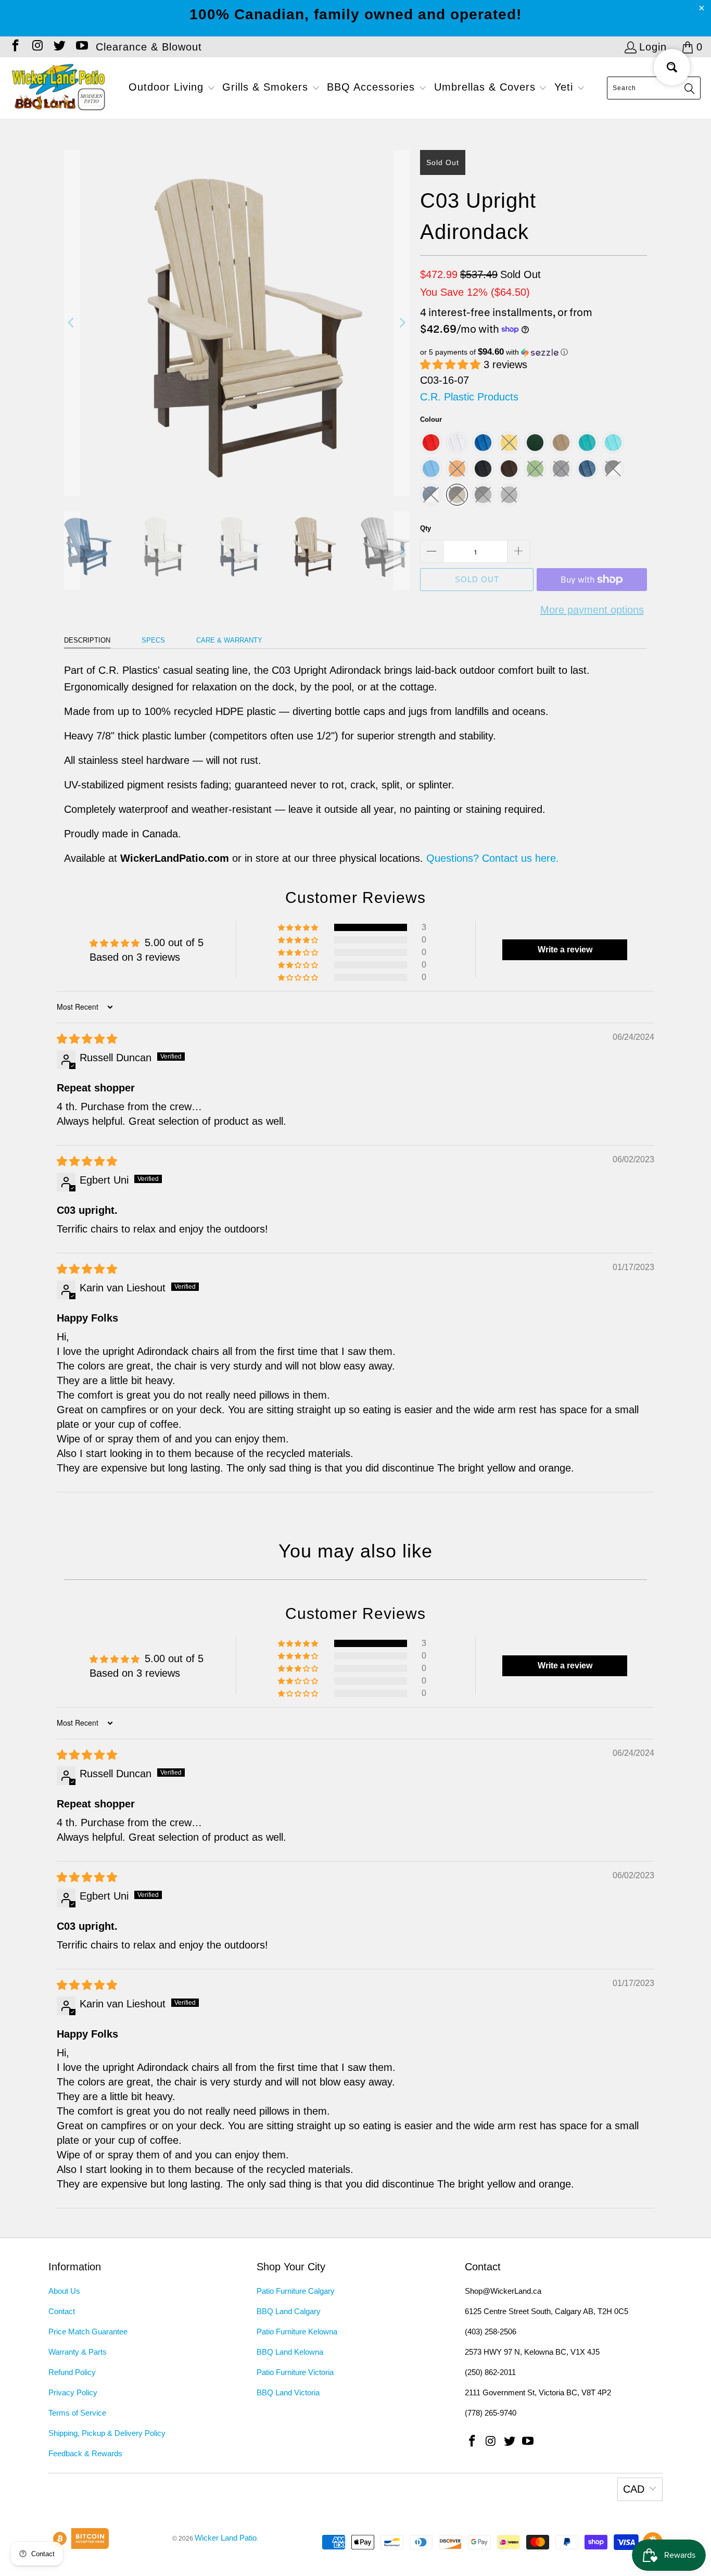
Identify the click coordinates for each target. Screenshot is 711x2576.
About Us (64, 2291)
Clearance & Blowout (149, 47)
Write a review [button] (565, 950)
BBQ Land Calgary (289, 2311)
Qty (426, 528)
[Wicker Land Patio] (59, 88)
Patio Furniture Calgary (296, 2291)
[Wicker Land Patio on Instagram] (36, 47)
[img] (87, 1039)
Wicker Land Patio (226, 2538)
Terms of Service (77, 2413)
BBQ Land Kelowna (290, 2352)
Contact (62, 2311)
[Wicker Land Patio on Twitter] (59, 47)
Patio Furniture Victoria (295, 2372)
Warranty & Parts (78, 2352)
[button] (172, 88)
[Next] (402, 323)
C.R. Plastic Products (469, 397)
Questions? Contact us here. (493, 858)
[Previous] (72, 323)
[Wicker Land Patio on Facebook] (15, 47)
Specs (153, 640)
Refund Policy (72, 2372)
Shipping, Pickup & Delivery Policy (107, 2433)
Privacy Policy (73, 2392)
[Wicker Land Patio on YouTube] (81, 47)
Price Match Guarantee (88, 2332)
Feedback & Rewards (85, 2453)
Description (87, 640)
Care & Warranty (229, 640)
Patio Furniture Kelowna (297, 2332)
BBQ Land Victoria (288, 2392)
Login (653, 47)
